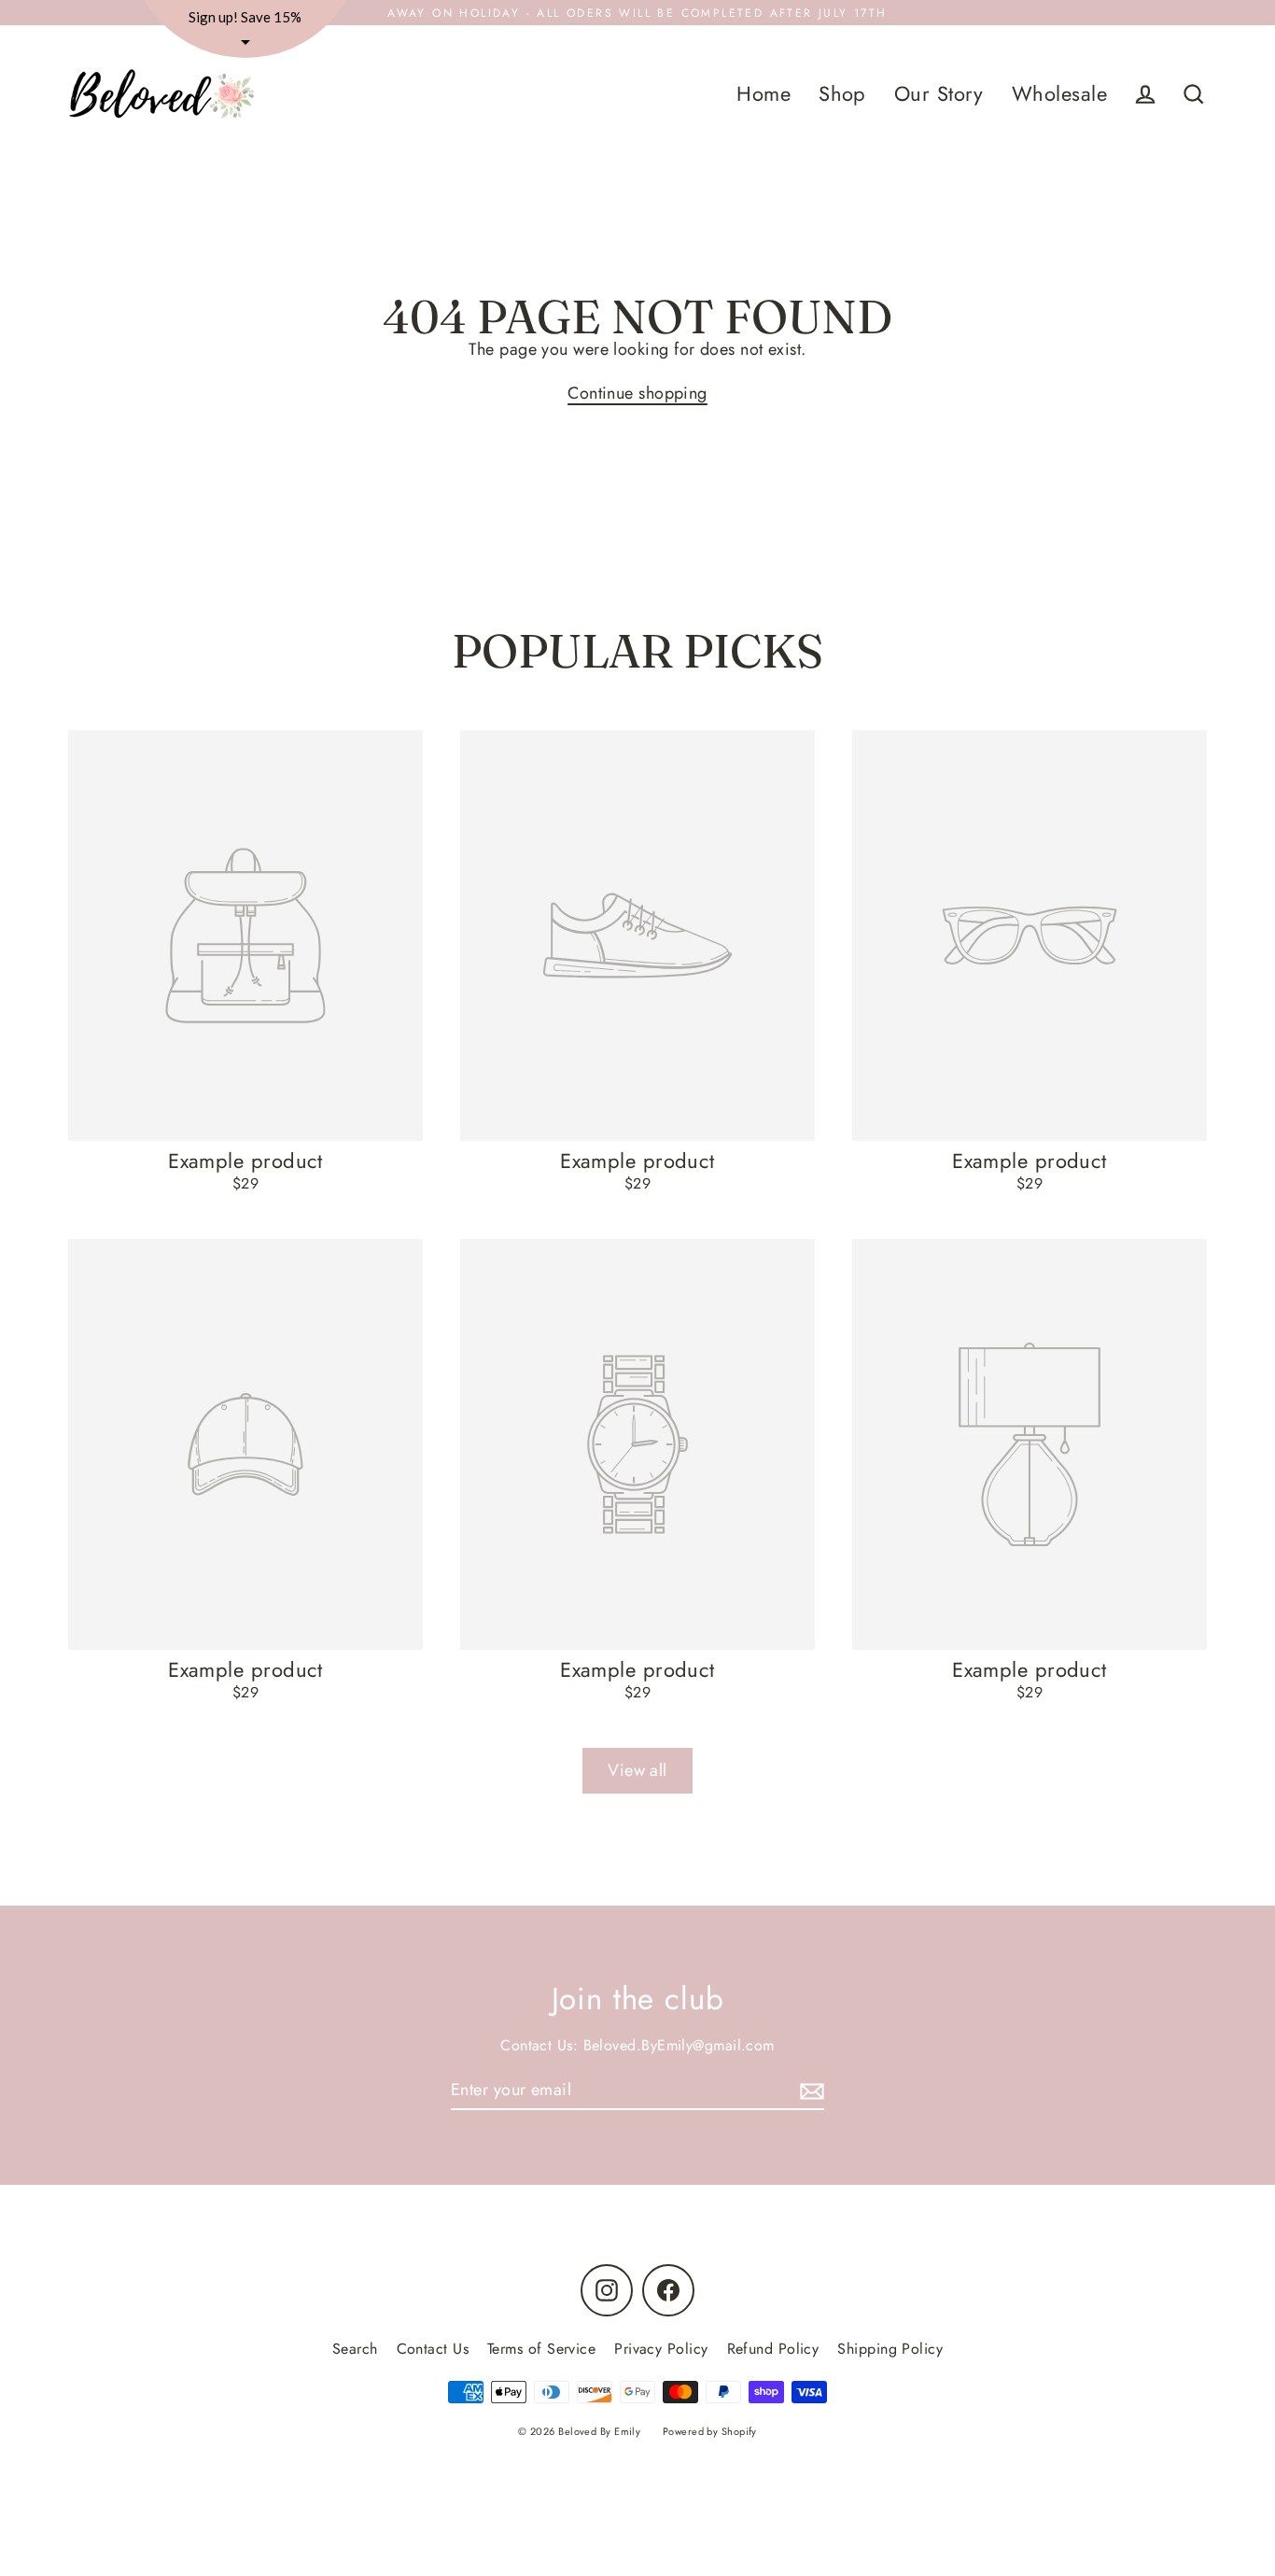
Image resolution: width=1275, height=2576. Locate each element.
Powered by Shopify (710, 2431)
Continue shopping (637, 393)
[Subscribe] (809, 2091)
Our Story (939, 94)
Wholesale (1059, 94)
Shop (842, 94)
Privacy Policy (661, 2349)
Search (355, 2349)
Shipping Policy (890, 2349)
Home (764, 94)
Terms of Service (541, 2349)
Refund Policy (773, 2349)
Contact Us (433, 2349)
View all (637, 1770)
